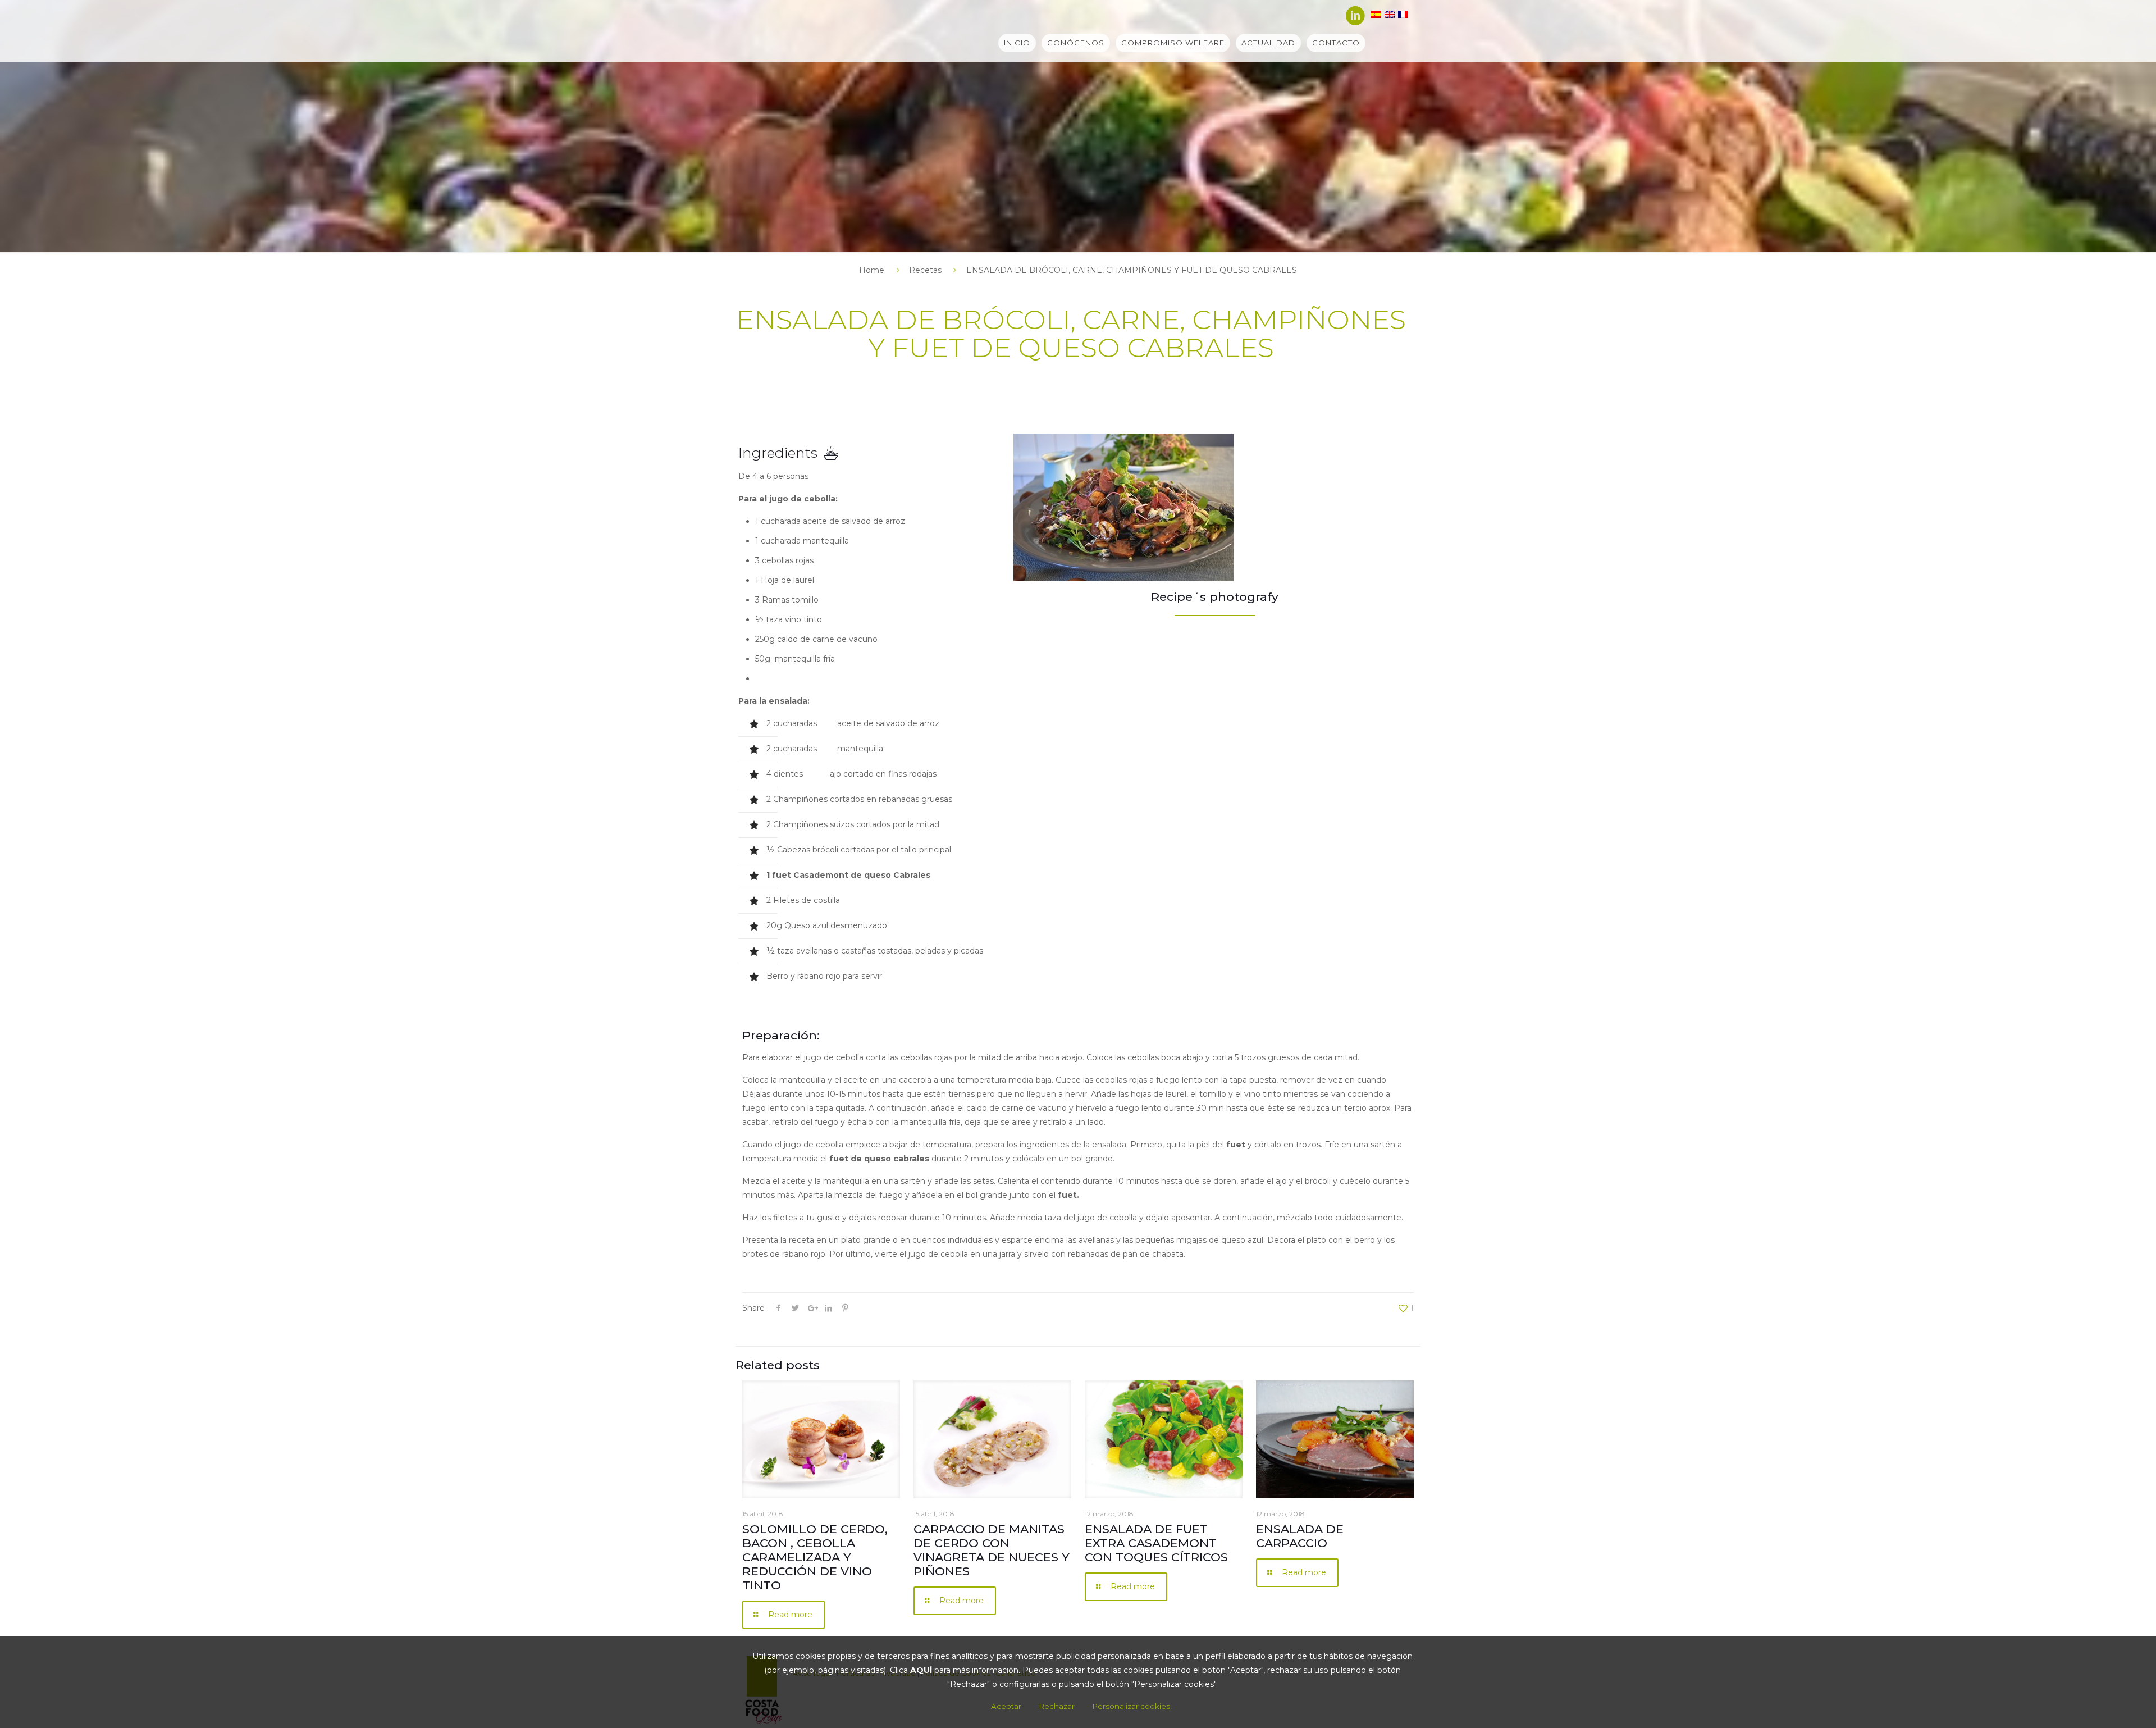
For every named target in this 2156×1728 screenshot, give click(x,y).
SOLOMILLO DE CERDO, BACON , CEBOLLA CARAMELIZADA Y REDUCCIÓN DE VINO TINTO (815, 1557)
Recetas (925, 270)
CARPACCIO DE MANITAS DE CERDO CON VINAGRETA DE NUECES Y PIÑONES (992, 1550)
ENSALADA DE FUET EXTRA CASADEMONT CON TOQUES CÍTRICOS (1156, 1543)
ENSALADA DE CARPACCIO (1300, 1536)
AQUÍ (921, 1670)
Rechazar (1057, 1706)
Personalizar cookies (1131, 1706)
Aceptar (1006, 1706)
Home (872, 270)
